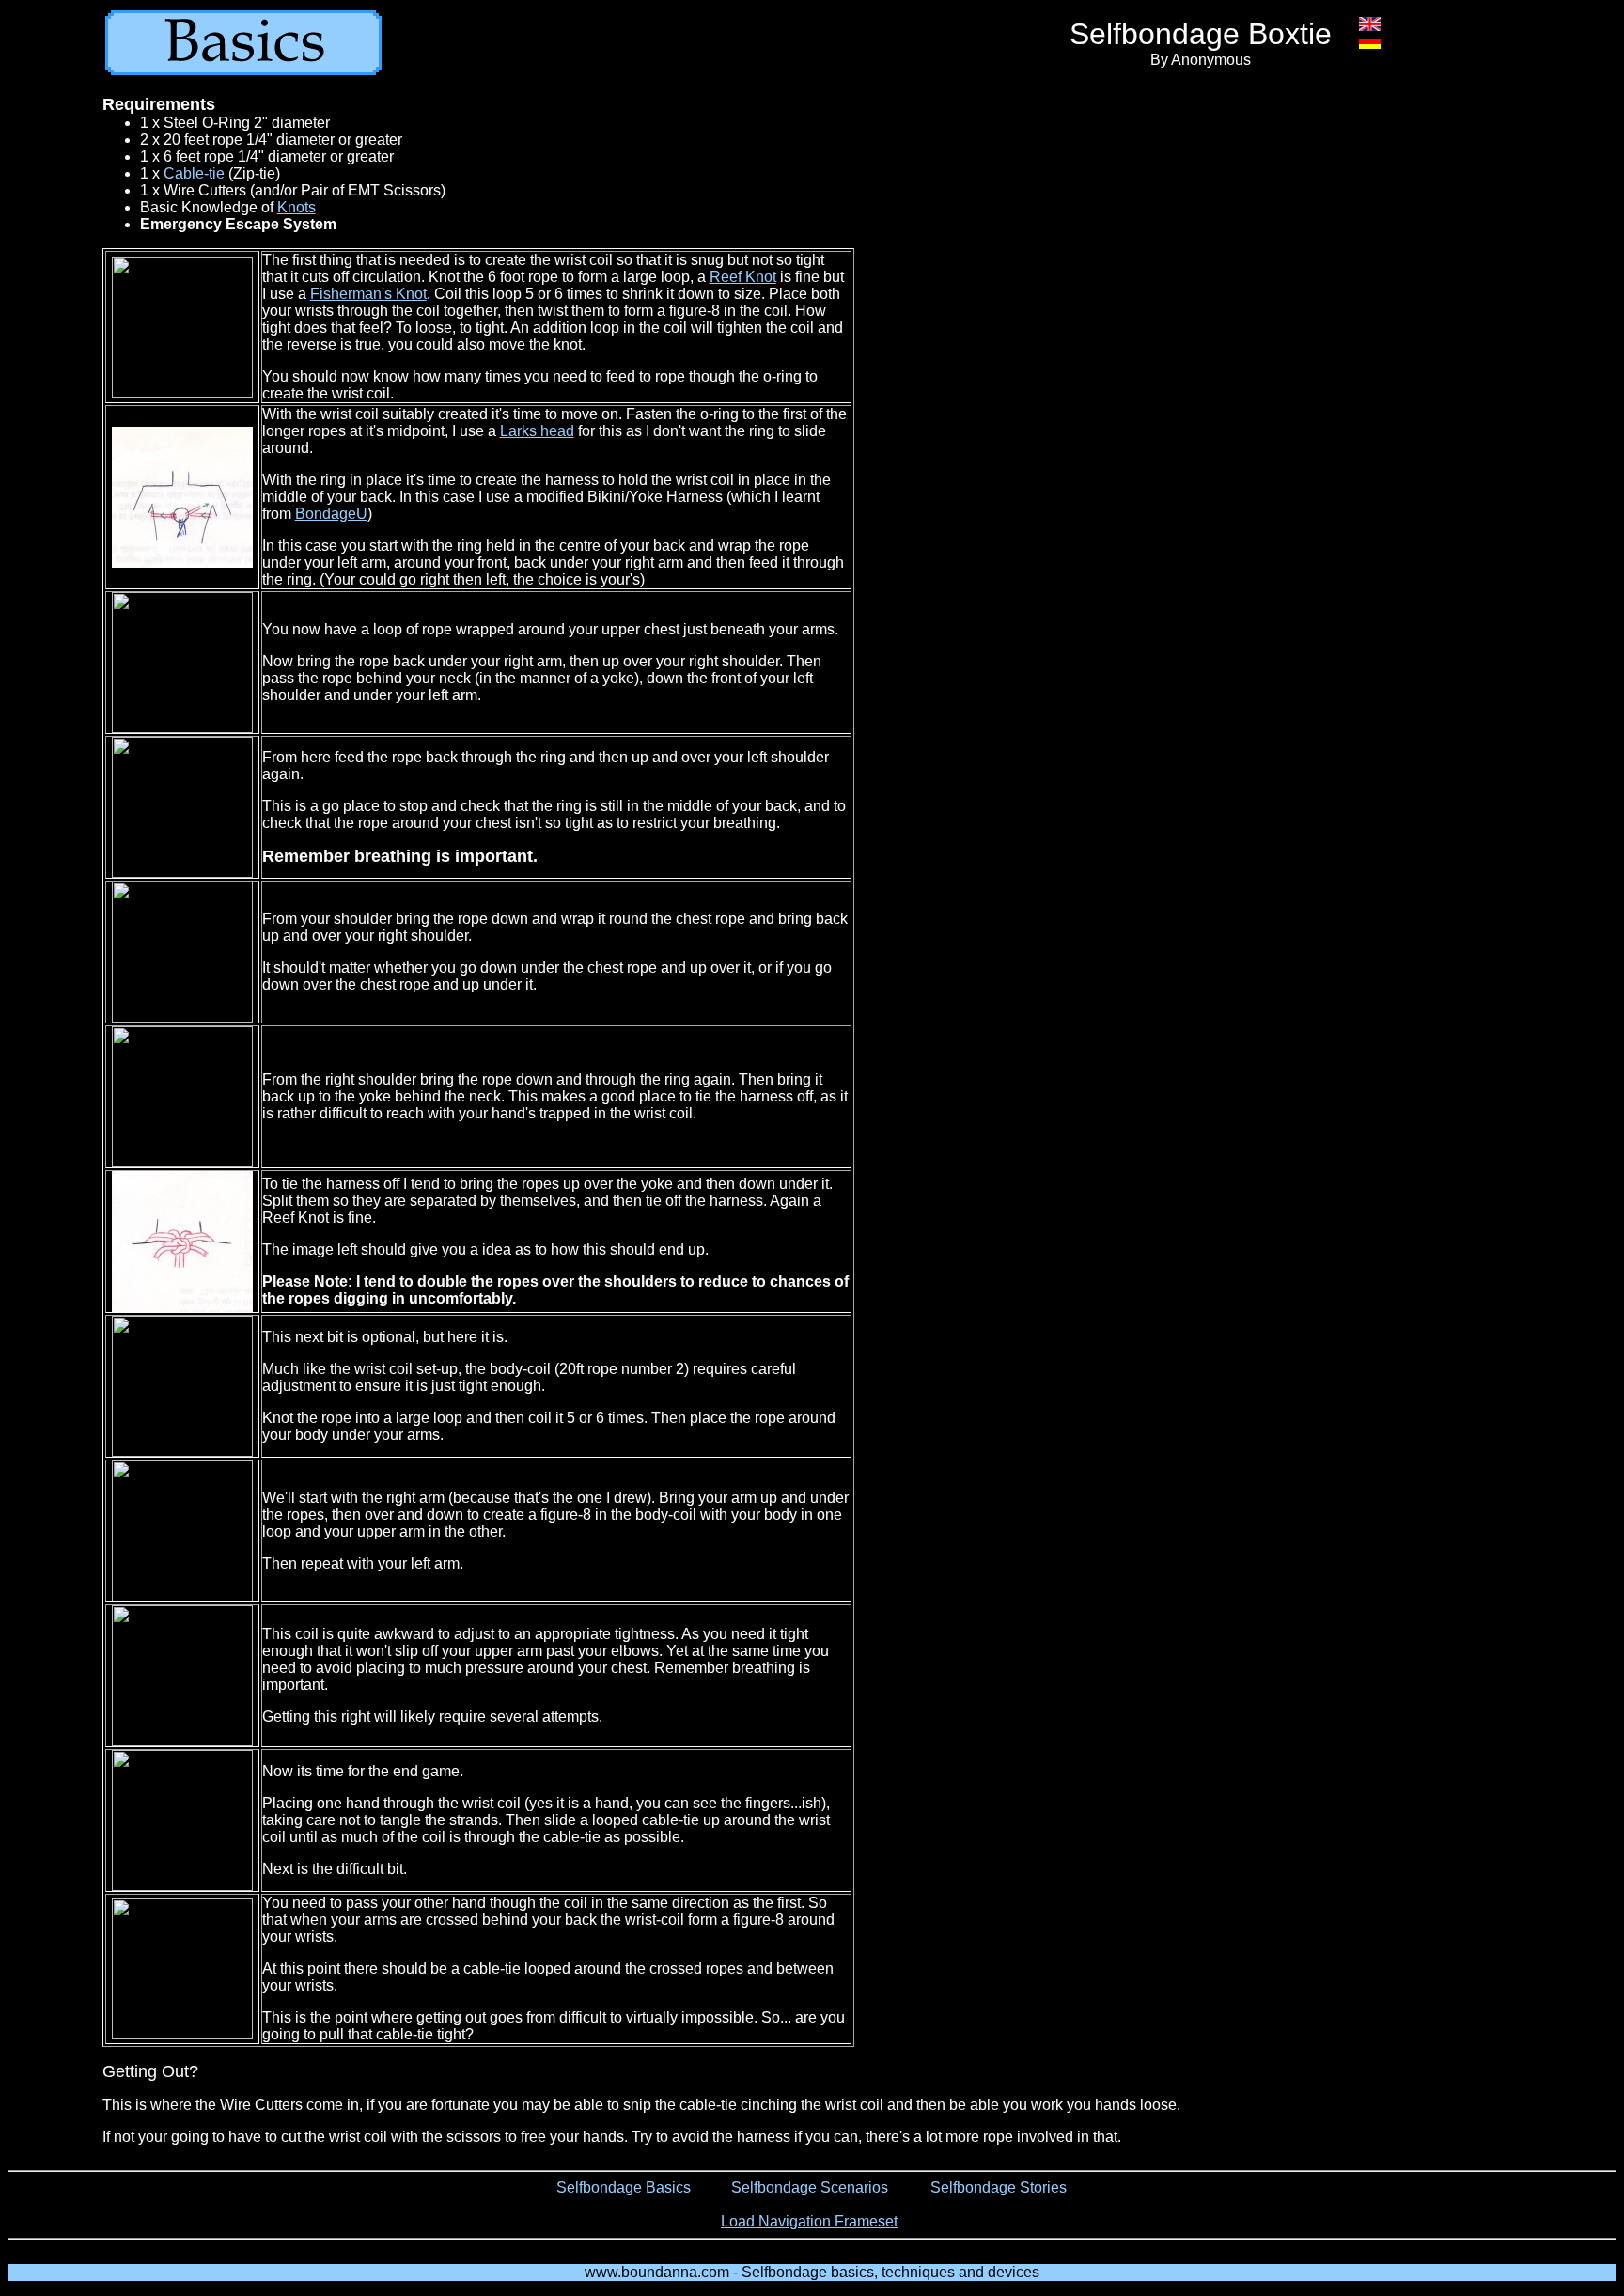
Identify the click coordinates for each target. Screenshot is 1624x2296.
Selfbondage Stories (999, 2187)
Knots (297, 207)
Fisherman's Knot (368, 294)
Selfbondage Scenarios (810, 2187)
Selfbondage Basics (624, 2187)
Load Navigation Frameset (809, 2221)
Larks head (537, 431)
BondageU (331, 514)
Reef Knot (743, 277)
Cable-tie (194, 173)
